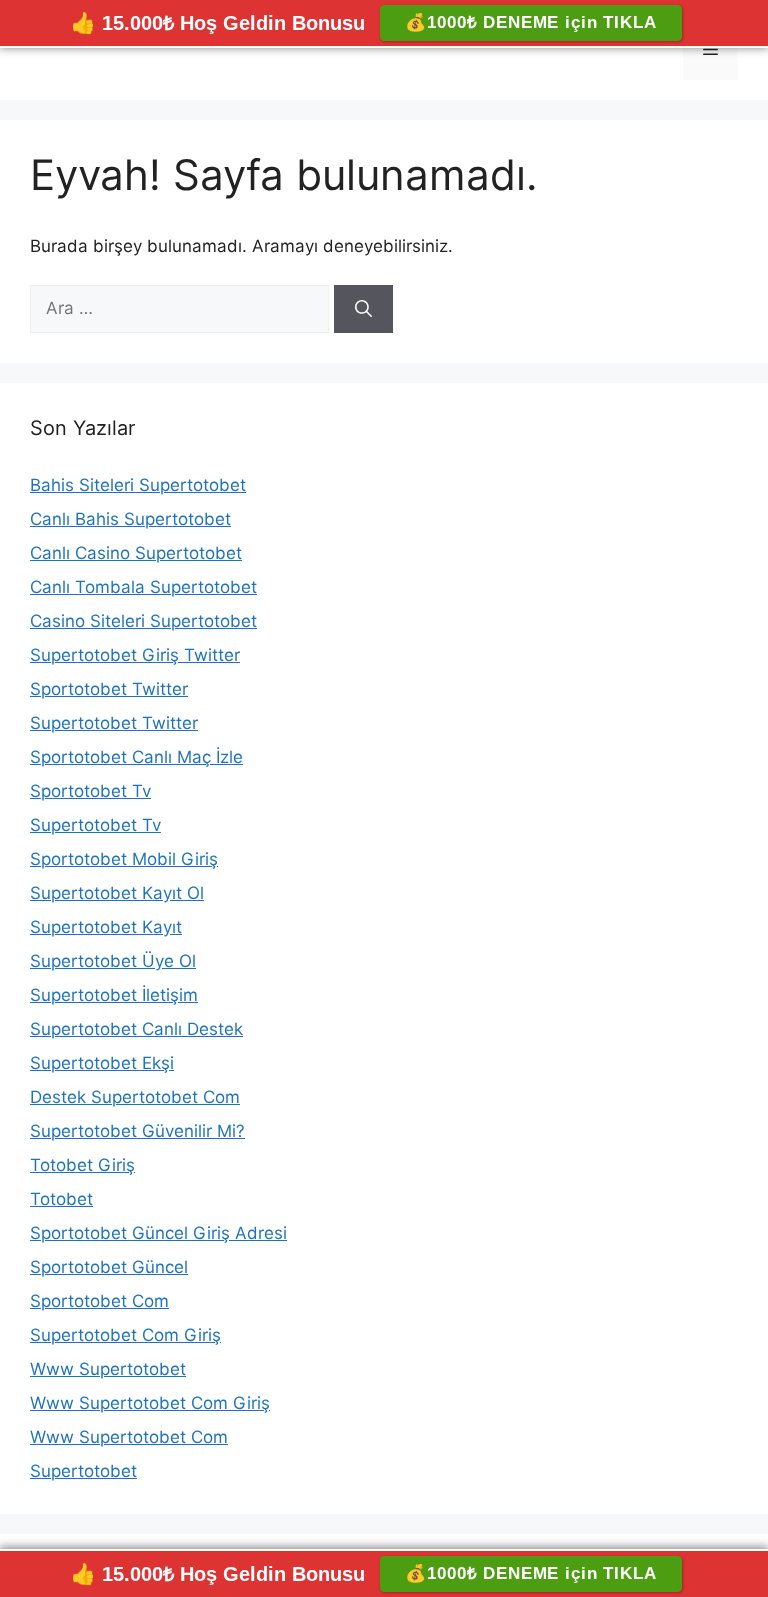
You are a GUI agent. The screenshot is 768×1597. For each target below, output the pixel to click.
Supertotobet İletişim (114, 995)
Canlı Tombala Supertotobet (143, 587)
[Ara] (363, 309)
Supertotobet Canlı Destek (136, 1029)
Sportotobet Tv (90, 791)
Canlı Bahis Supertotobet (130, 519)
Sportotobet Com (99, 1301)
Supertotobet (83, 1471)
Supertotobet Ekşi (102, 1063)
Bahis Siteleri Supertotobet (138, 485)
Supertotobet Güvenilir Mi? (137, 1131)
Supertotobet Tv (95, 825)
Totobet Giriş (82, 1165)
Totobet (61, 1199)
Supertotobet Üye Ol (113, 961)
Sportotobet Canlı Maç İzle (136, 757)
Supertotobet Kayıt (106, 927)
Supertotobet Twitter (114, 723)
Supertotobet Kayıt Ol (117, 893)
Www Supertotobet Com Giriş (150, 1403)
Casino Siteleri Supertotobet (143, 621)
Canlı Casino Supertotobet (136, 553)
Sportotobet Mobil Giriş (124, 859)
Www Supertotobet (108, 1369)
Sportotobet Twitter (109, 689)
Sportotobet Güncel (109, 1267)
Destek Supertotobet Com (135, 1097)
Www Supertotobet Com (129, 1437)
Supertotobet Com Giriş (125, 1335)
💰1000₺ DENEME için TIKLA (530, 22)
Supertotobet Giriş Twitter (135, 655)
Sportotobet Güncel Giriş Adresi (158, 1233)
